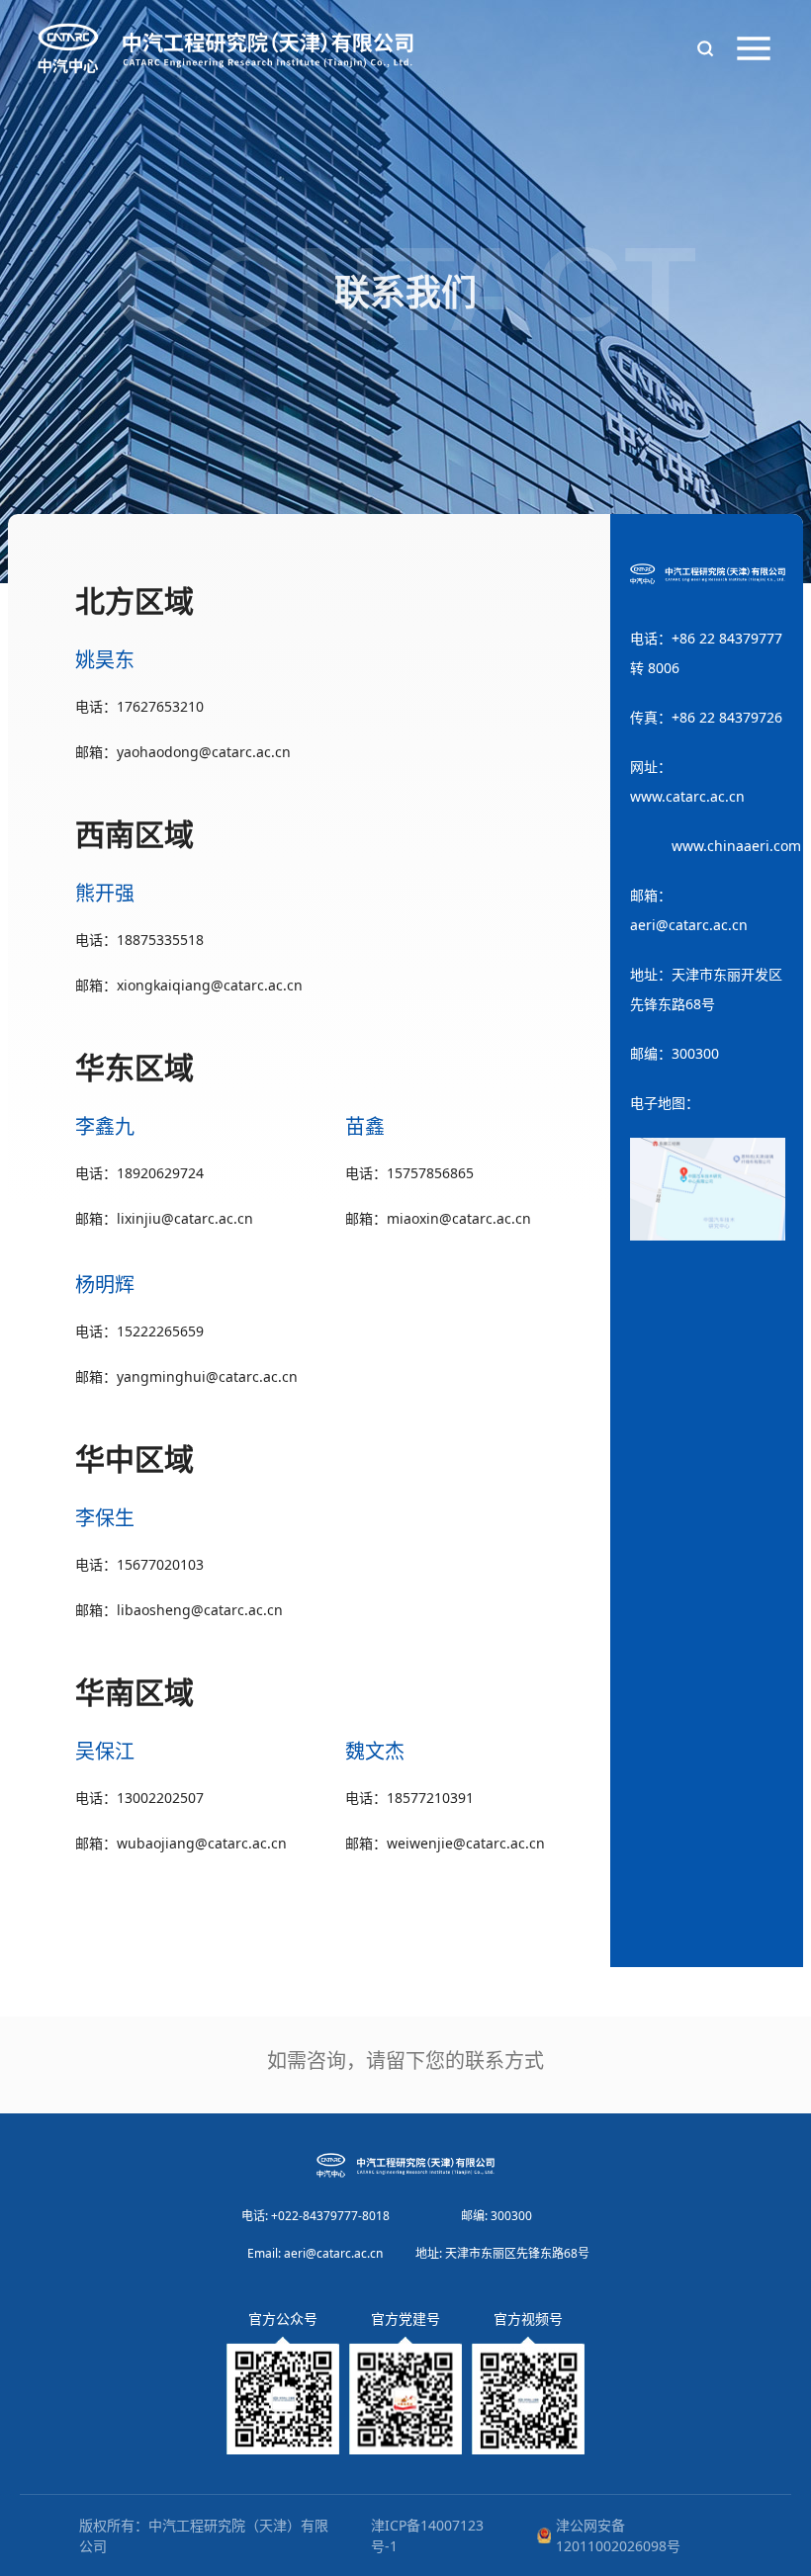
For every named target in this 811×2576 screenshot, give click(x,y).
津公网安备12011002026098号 (618, 2535)
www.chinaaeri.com (736, 846)
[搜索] (705, 48)
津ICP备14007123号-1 (427, 2535)
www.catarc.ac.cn (687, 796)
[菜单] (754, 48)
